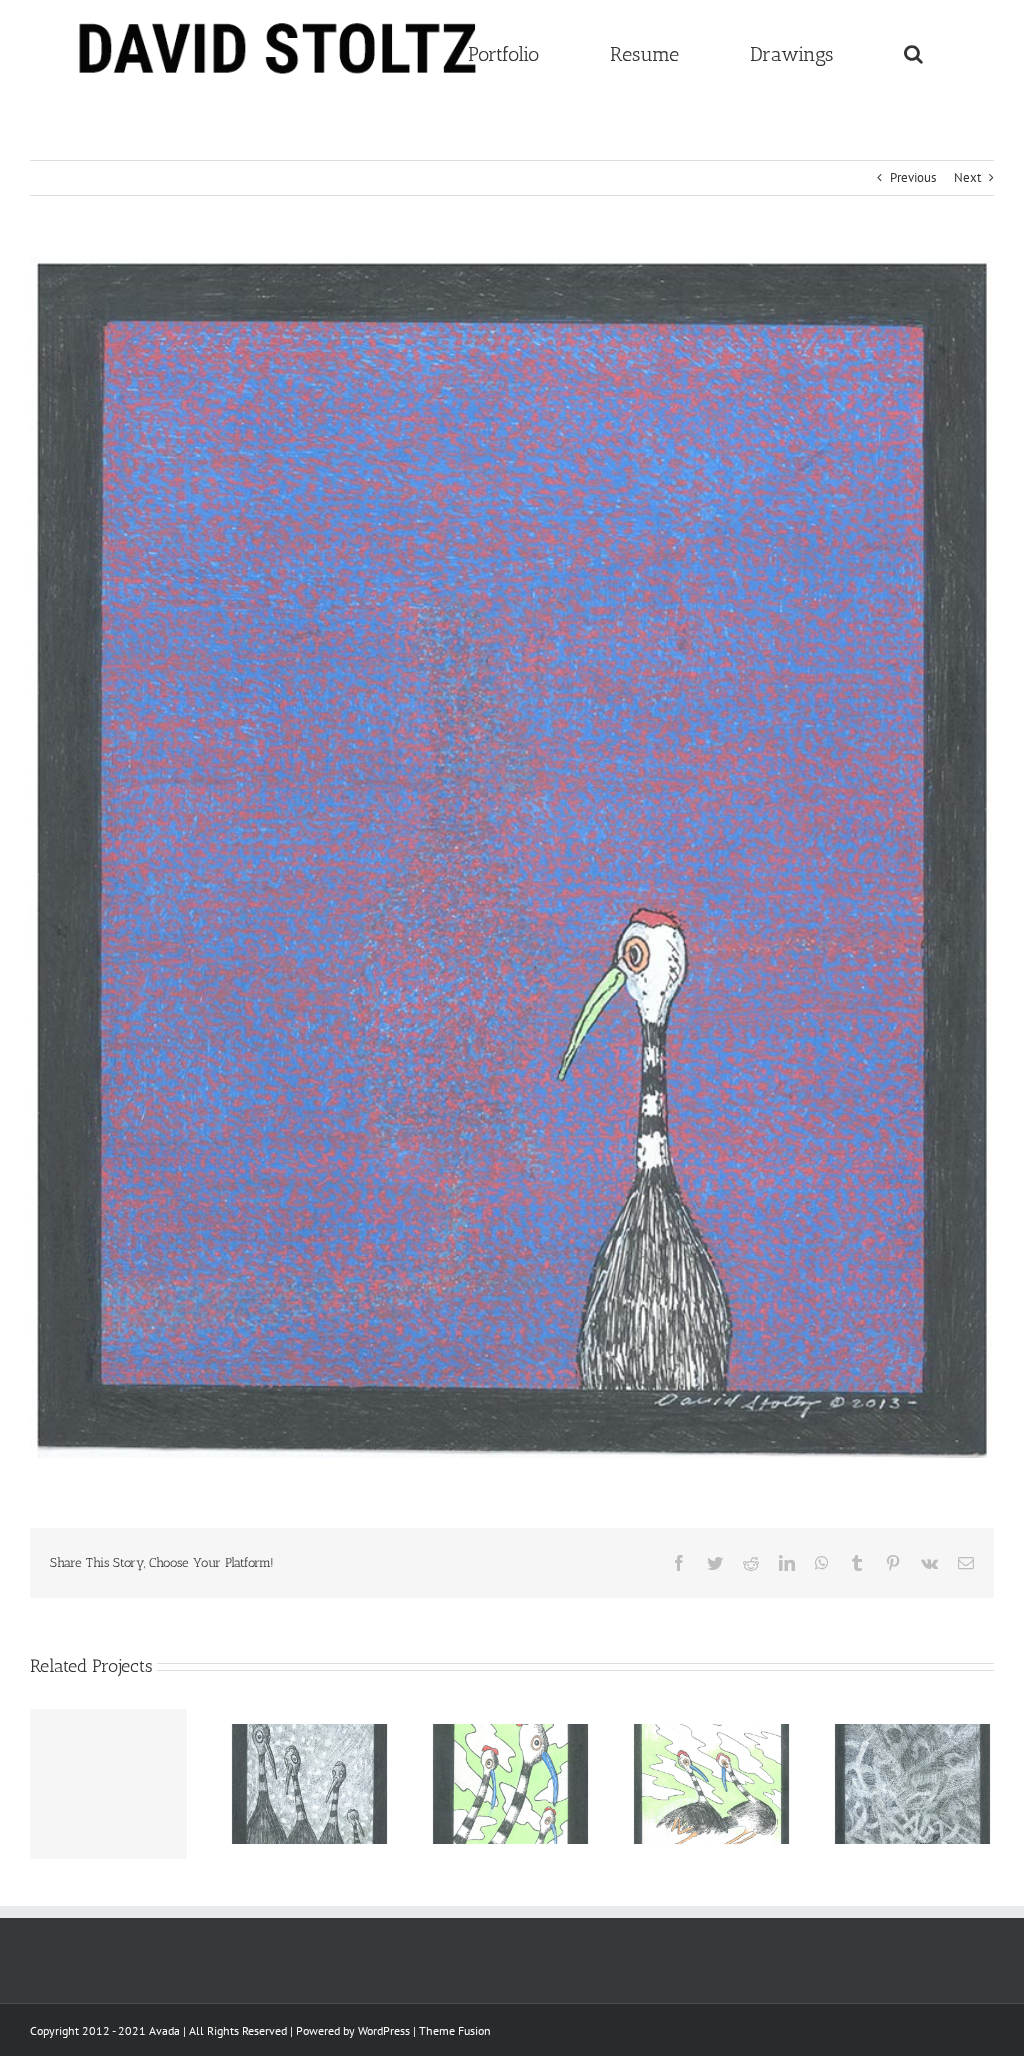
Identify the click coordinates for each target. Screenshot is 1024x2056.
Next (967, 177)
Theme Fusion (455, 2030)
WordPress (384, 2030)
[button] (913, 52)
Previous (913, 177)
